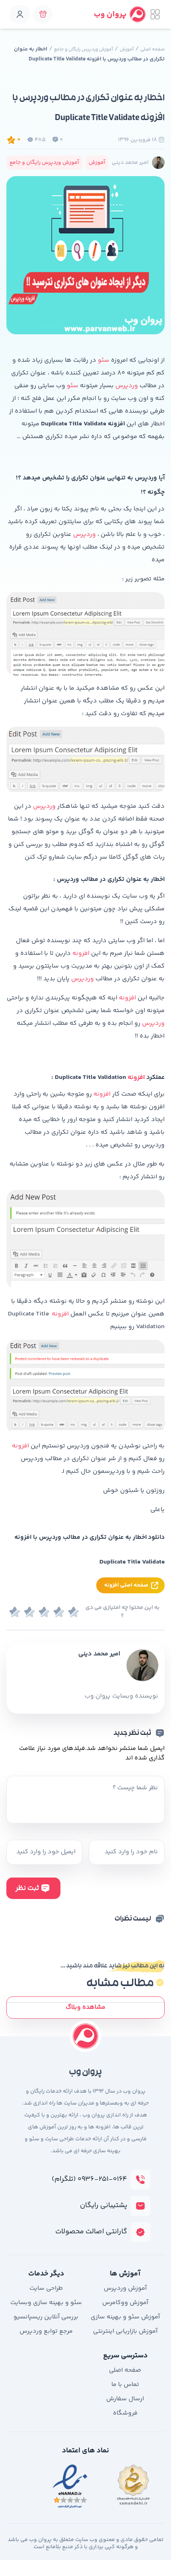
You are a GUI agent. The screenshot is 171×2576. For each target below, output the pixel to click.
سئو (103, 360)
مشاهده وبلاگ (85, 2007)
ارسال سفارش (125, 2399)
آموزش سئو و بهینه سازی (125, 2317)
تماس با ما (125, 2385)
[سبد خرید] (43, 14)
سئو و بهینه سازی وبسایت (46, 2303)
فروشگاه (125, 2413)
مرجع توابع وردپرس (46, 2331)
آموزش (127, 49)
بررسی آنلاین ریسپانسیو (46, 2317)
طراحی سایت (46, 2288)
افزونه (81, 953)
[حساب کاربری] (20, 14)
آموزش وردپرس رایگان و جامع (84, 49)
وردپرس (127, 386)
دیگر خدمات (46, 2274)
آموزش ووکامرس (125, 2303)
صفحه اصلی (153, 49)
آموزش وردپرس (125, 2288)
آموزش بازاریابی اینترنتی (125, 2331)
